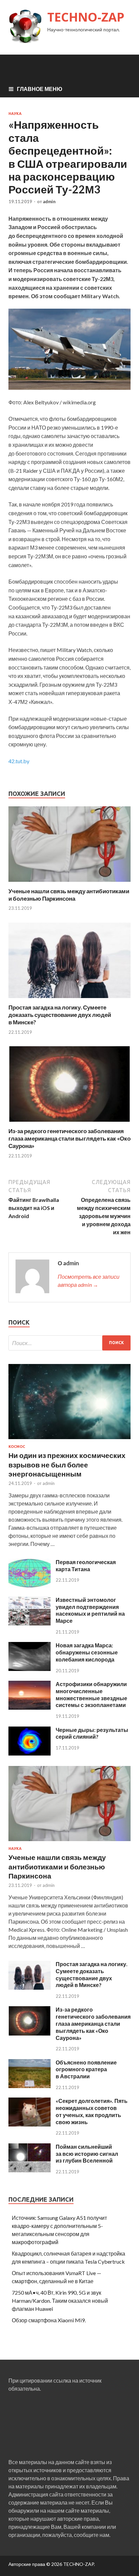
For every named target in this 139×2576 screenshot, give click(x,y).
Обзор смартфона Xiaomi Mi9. (49, 2320)
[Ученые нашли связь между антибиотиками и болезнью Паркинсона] (69, 883)
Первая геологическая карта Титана (86, 1565)
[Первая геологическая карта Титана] (30, 1586)
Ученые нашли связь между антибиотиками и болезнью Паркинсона (69, 895)
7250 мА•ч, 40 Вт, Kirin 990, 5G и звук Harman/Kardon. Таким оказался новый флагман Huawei (60, 2301)
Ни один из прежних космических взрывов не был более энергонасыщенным (67, 1464)
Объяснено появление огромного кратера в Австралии (86, 2069)
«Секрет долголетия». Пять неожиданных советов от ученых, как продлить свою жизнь (92, 2111)
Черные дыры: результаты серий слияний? (92, 1733)
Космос (17, 1447)
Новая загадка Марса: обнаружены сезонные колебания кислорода (87, 1652)
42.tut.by (19, 761)
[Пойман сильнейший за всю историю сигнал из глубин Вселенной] (30, 2170)
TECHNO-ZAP (86, 17)
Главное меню (40, 89)
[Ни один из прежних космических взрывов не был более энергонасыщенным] (69, 1440)
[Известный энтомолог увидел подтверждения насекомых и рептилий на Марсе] (30, 1623)
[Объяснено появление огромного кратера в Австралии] (30, 2086)
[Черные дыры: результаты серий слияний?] (30, 1753)
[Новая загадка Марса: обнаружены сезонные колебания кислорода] (30, 1669)
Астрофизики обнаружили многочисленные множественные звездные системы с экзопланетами (91, 1694)
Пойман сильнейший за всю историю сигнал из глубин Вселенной (87, 2154)
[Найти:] (69, 1343)
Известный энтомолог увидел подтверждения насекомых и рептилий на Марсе (90, 1610)
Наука (15, 114)
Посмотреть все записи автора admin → (89, 1281)
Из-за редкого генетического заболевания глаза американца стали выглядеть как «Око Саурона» (69, 1138)
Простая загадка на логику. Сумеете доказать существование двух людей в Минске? (60, 1015)
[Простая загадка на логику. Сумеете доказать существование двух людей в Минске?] (69, 1000)
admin (49, 201)
